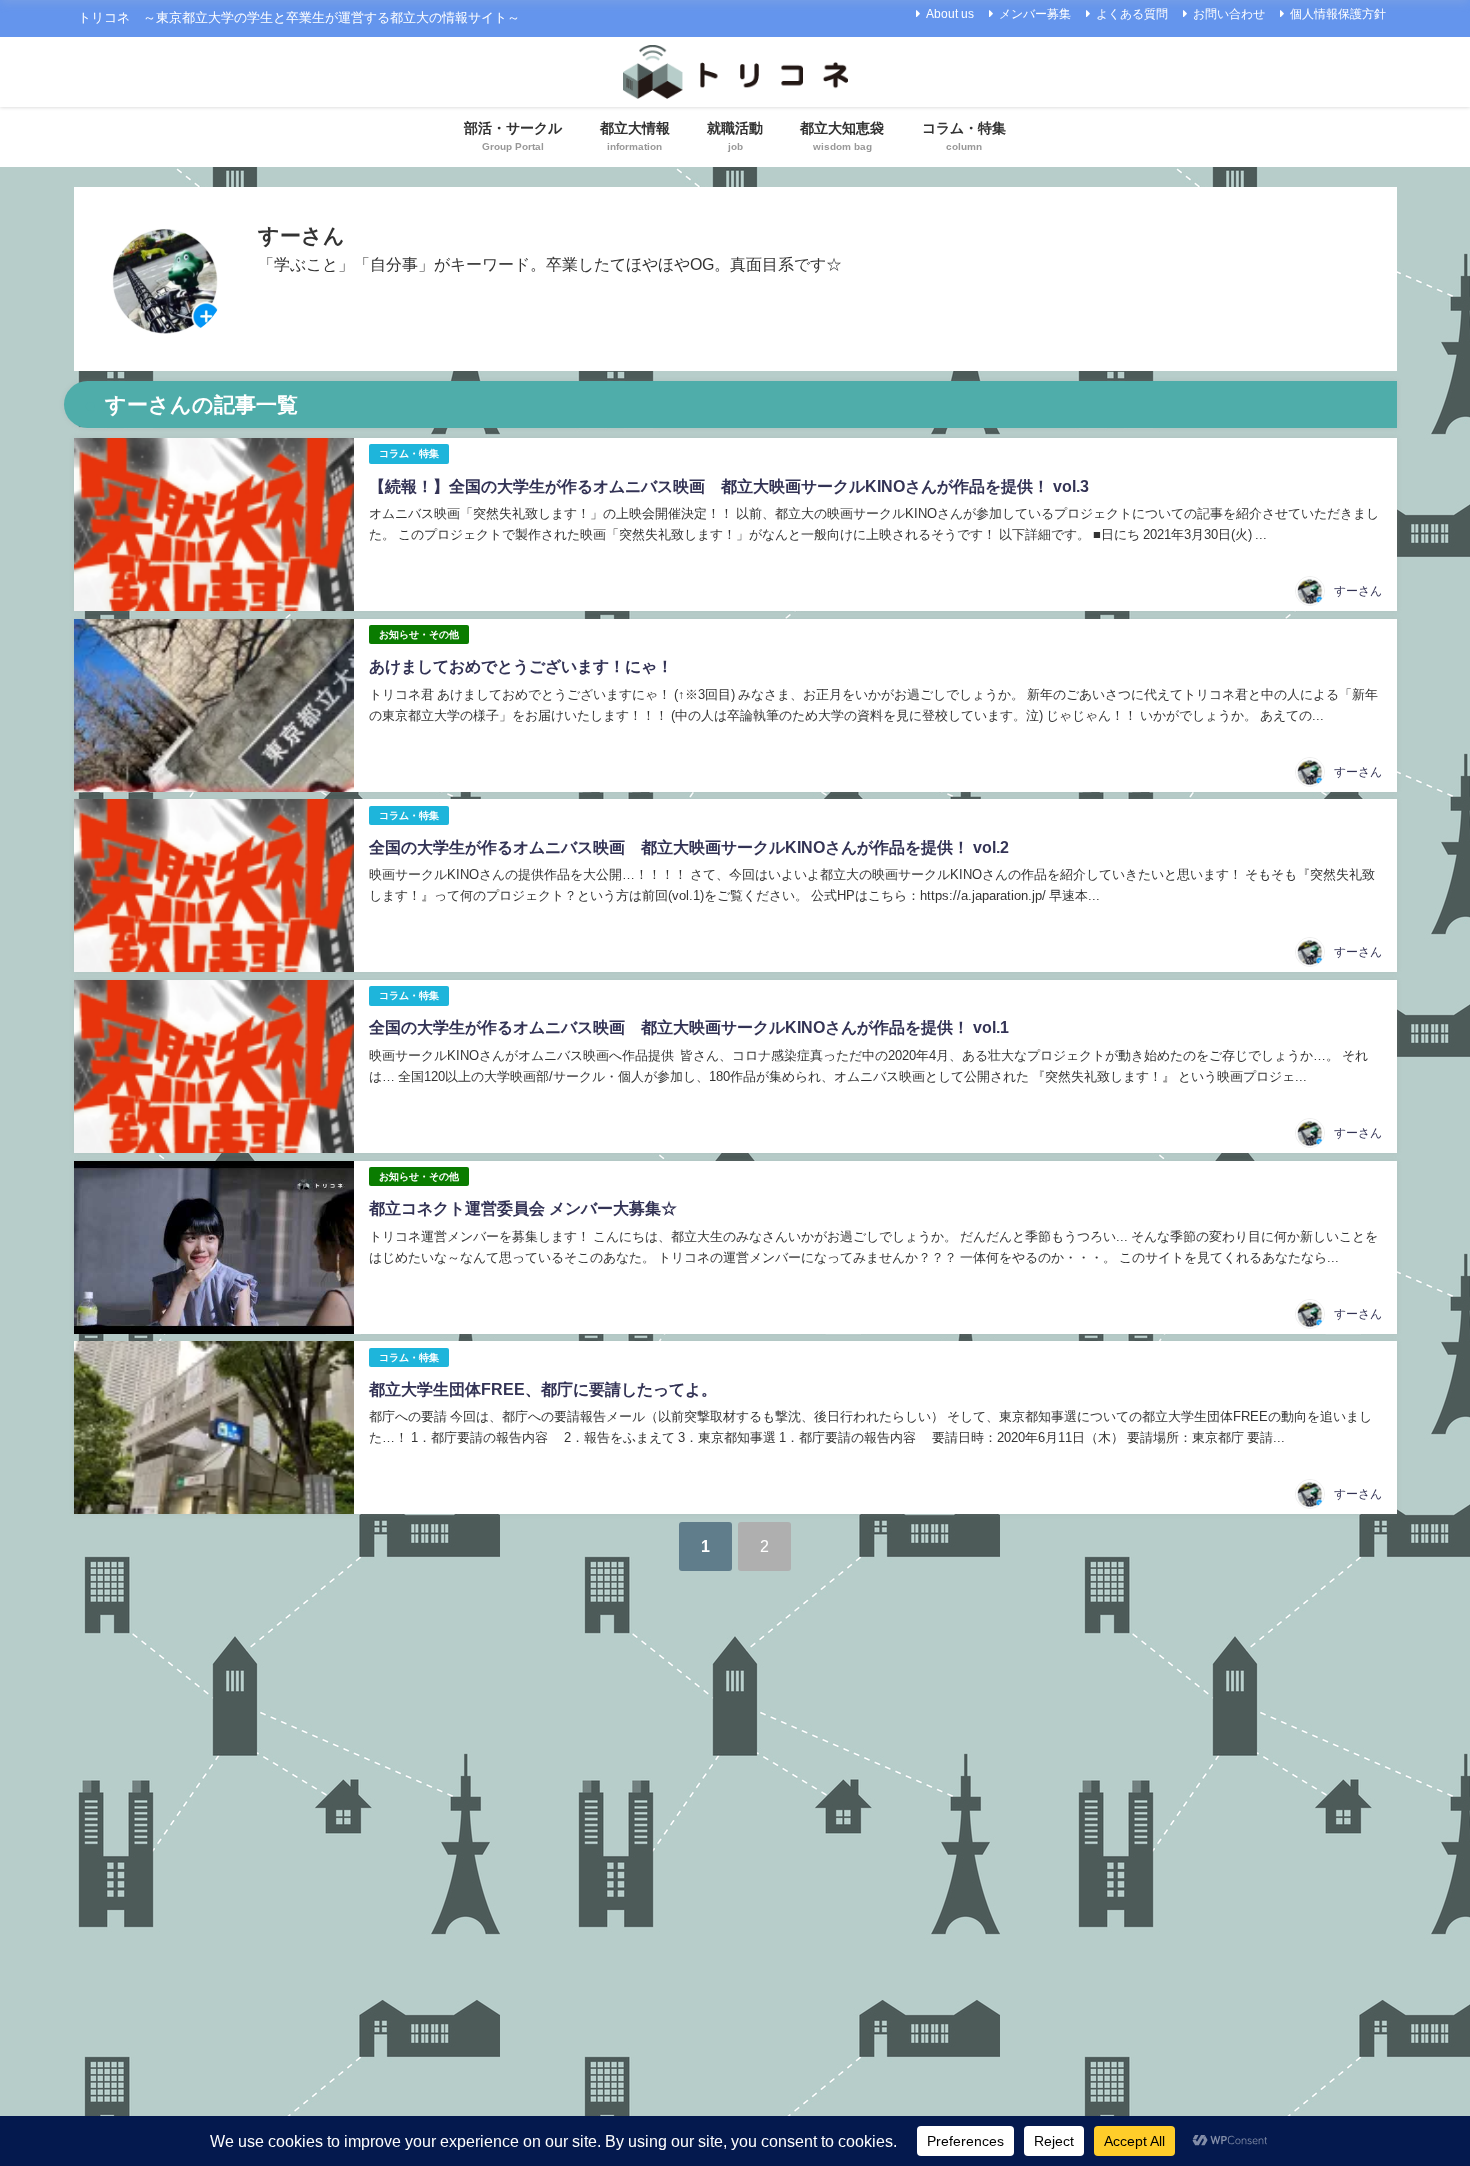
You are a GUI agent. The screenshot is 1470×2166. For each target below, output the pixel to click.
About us (950, 14)
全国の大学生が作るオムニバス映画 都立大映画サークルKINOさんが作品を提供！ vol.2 (689, 847)
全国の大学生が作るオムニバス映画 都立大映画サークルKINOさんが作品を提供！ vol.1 (689, 1027)
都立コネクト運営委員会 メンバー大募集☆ (523, 1208)
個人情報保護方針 (1338, 14)
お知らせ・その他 (419, 634)
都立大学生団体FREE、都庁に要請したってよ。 (543, 1389)
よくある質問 (1132, 14)
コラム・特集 (409, 453)
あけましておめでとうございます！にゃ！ (521, 666)
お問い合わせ (1229, 14)
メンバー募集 (1035, 14)
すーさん (1358, 591)
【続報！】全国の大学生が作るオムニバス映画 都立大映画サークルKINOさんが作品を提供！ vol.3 (729, 486)
